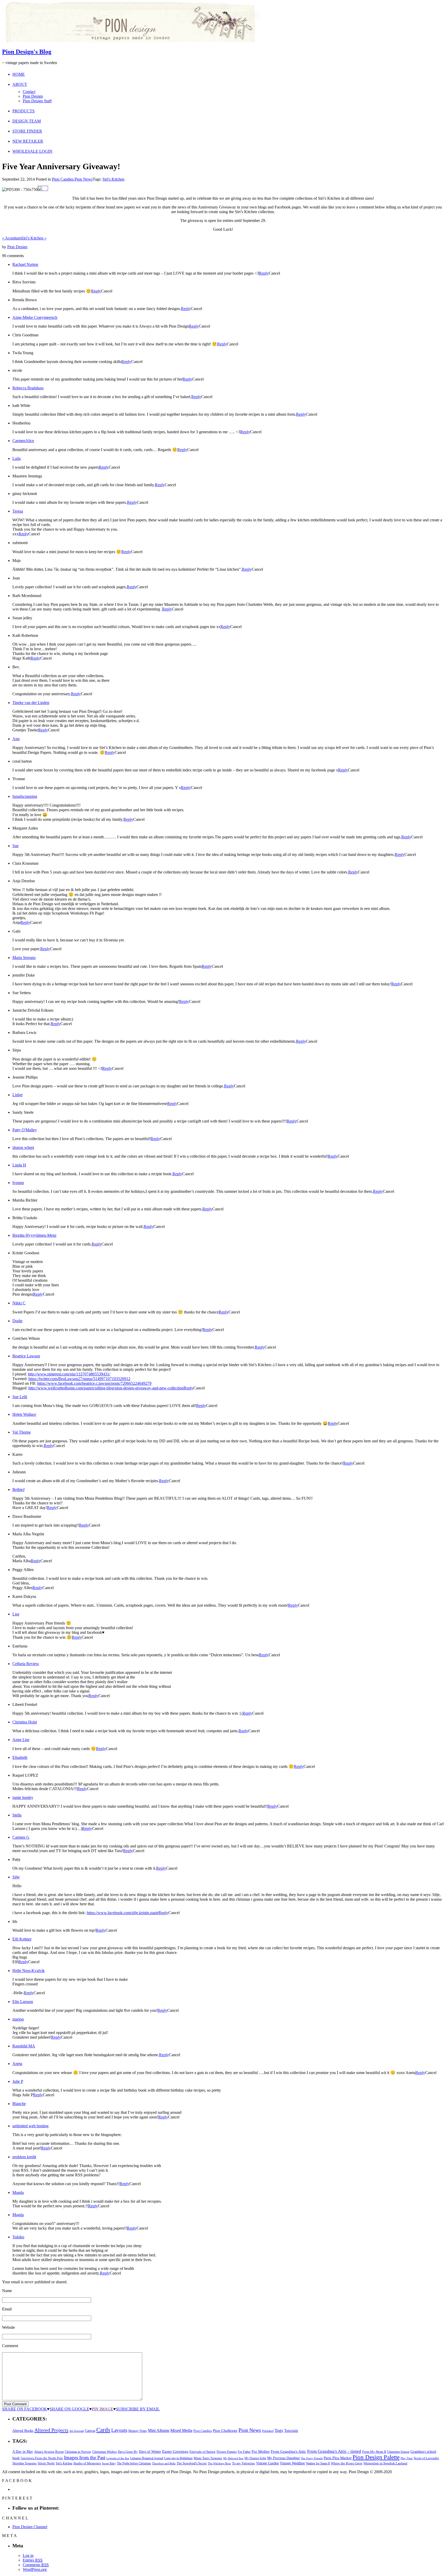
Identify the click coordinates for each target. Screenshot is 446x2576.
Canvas (90, 2431)
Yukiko (18, 2237)
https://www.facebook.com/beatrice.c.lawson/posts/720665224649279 (94, 1383)
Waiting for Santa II (318, 2463)
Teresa (18, 511)
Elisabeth (20, 1757)
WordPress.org (35, 2569)
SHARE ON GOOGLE (69, 2409)
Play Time (407, 2458)
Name (7, 2291)
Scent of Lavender (426, 2458)
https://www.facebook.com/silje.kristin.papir (123, 1913)
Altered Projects (51, 2430)
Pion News (84, 179)
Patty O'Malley (25, 1130)
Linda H (19, 1165)
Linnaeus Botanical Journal (147, 2458)
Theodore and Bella (164, 2463)
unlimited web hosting (30, 2126)
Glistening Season (398, 2452)
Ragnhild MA (24, 2046)
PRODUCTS (23, 111)
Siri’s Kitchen (34, 238)
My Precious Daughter (284, 2458)
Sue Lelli (20, 1397)
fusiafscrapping (25, 796)
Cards (103, 2430)
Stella (17, 1815)
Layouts (119, 2430)
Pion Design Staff (37, 101)
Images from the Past (85, 2458)
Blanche (19, 2104)
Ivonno (18, 1183)
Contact (29, 92)
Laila (17, 458)
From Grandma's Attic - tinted (334, 2451)
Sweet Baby (109, 2463)
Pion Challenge (225, 2431)
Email (7, 2309)
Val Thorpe (22, 1432)
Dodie (17, 1321)
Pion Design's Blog (27, 52)
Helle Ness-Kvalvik (29, 1971)
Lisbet (17, 1095)
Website (9, 2327)
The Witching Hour (219, 2463)
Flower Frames (227, 2452)
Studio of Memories (87, 2463)
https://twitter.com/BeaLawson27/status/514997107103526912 (79, 1379)
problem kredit (24, 2157)
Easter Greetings (175, 2451)
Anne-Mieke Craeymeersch (35, 317)
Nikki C (19, 1303)
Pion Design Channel (30, 2527)
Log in (28, 2555)
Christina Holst (25, 1722)
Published (268, 2431)
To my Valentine (244, 2463)
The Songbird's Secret (192, 2463)
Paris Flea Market (338, 2458)
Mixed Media (181, 2430)
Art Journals (77, 2431)
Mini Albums (159, 2431)
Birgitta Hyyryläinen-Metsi (34, 1235)
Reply (264, 273)
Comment (10, 2346)
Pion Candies (63, 179)
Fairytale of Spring (202, 2452)
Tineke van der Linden (31, 703)
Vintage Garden (267, 2463)
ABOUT (20, 84)
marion (18, 2019)
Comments (36, 2565)
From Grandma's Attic (288, 2451)
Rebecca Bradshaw (28, 388)
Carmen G (21, 1837)
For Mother (261, 2451)
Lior (16, 1614)
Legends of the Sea (118, 2458)
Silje (16, 1877)
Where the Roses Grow (347, 2463)
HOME (19, 74)
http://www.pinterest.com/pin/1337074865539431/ (69, 1374)
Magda (18, 2192)
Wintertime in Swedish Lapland (385, 2463)
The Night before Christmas (134, 2463)
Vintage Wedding (292, 2463)
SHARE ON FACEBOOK (25, 2409)
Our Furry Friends (312, 2458)
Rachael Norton (25, 264)
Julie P (18, 2081)
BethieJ (18, 1490)
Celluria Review (26, 1664)
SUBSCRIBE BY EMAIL (138, 2409)
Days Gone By (128, 2452)
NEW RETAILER (28, 141)
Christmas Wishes (104, 2452)
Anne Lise (21, 1740)
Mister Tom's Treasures (208, 2458)
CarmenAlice (23, 441)
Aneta (17, 2064)
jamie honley (23, 1797)
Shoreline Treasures (25, 2463)
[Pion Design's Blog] (131, 41)
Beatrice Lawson (26, 1356)
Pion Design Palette (376, 2457)
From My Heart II (374, 2452)
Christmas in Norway (78, 2452)
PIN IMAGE (103, 2409)
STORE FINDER (27, 131)
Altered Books (23, 2431)
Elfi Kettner (22, 1939)
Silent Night (46, 2463)
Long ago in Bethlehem (178, 2458)
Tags (279, 2430)
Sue (15, 846)
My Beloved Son (233, 2458)
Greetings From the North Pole (42, 2458)
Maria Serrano (24, 958)
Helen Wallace (24, 1414)
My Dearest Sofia (255, 2458)
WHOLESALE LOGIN (32, 151)
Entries (33, 2560)
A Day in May (23, 2451)
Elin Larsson (23, 2002)
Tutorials (291, 2431)
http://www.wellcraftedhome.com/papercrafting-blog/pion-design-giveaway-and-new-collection (106, 1388)
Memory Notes (138, 2431)
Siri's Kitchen (113, 179)
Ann (16, 739)
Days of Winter (150, 2452)
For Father (244, 2452)
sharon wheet (23, 1147)
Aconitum (12, 238)
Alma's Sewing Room (49, 2452)
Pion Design (33, 96)
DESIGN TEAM (27, 121)
